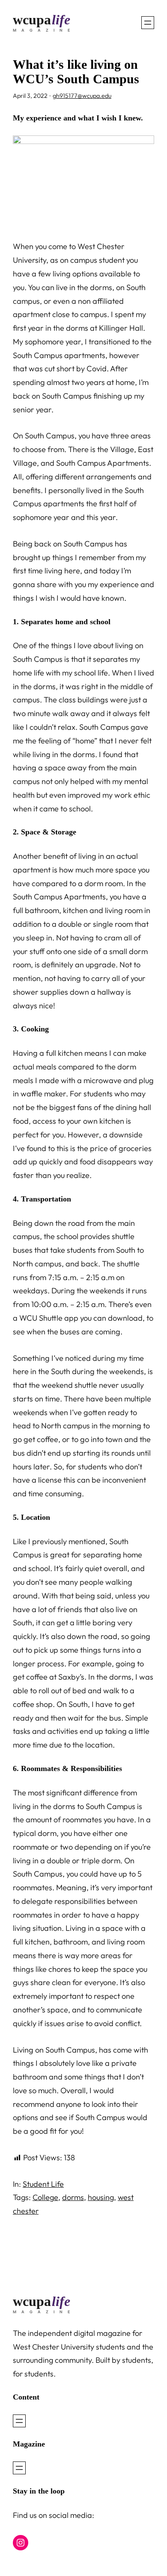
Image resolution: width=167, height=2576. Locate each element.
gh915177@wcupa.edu (82, 96)
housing (101, 2197)
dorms (73, 2197)
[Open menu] (148, 23)
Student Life (43, 2184)
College (45, 2197)
